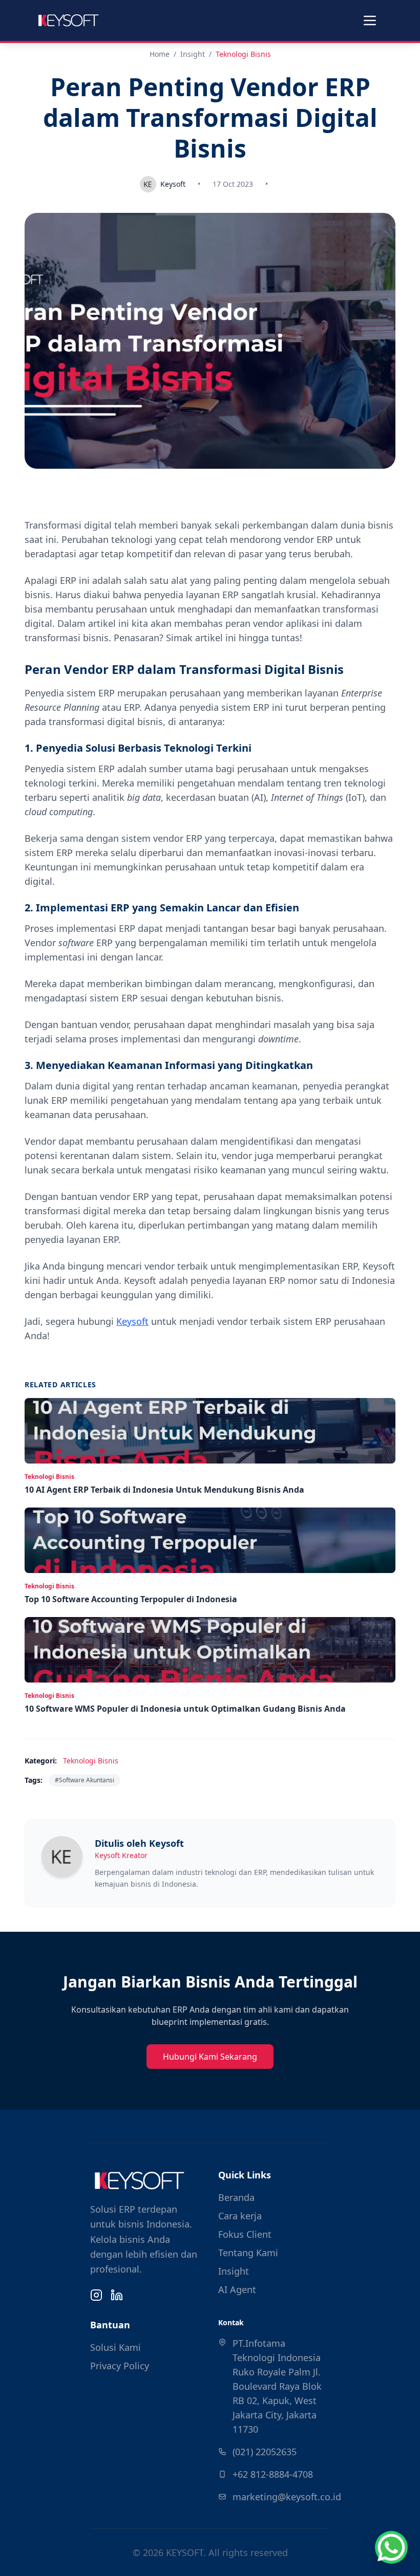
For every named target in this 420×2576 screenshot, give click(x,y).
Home (160, 54)
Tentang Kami (248, 2253)
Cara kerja (240, 2216)
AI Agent (237, 2289)
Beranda (236, 2197)
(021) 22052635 (265, 2452)
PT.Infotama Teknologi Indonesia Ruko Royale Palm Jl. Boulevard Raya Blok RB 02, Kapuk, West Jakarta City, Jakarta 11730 (277, 2386)
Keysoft (132, 1321)
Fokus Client (245, 2234)
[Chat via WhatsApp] (391, 2547)
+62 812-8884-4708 (273, 2474)
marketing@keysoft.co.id (287, 2497)
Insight (193, 54)
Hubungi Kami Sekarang (210, 2057)
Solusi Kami (115, 2347)
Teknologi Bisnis (243, 54)
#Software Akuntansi (85, 1780)
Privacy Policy (120, 2366)
